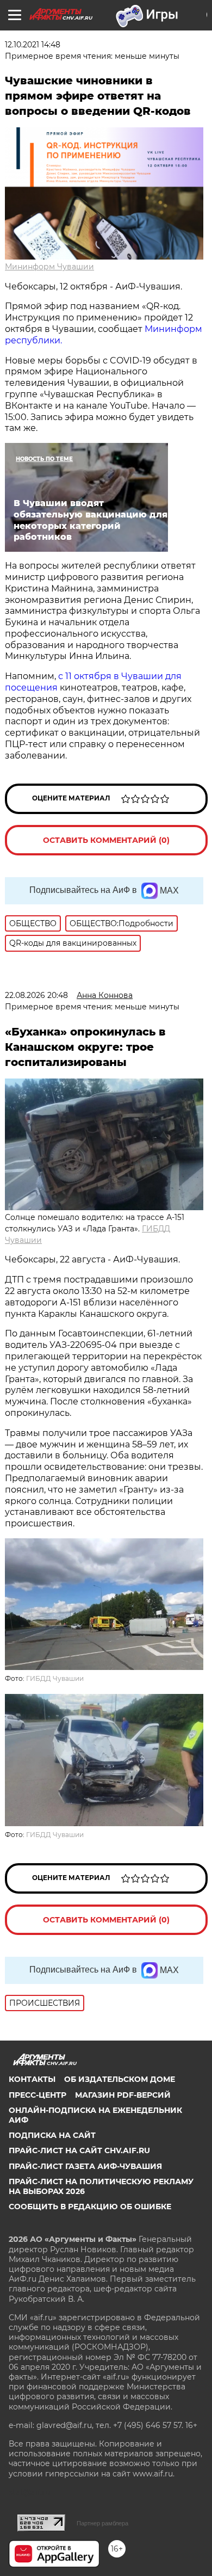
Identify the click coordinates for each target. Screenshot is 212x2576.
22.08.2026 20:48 (36, 995)
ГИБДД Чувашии (55, 1678)
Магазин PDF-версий (123, 2095)
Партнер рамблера (102, 2523)
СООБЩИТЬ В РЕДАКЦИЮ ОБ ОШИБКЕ (90, 2207)
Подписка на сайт (52, 2135)
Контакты (32, 2079)
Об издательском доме (120, 2079)
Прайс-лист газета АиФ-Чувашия (85, 2166)
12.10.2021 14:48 (33, 45)
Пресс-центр (38, 2095)
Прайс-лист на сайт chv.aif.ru (79, 2150)
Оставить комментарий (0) (106, 840)
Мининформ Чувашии (49, 267)
